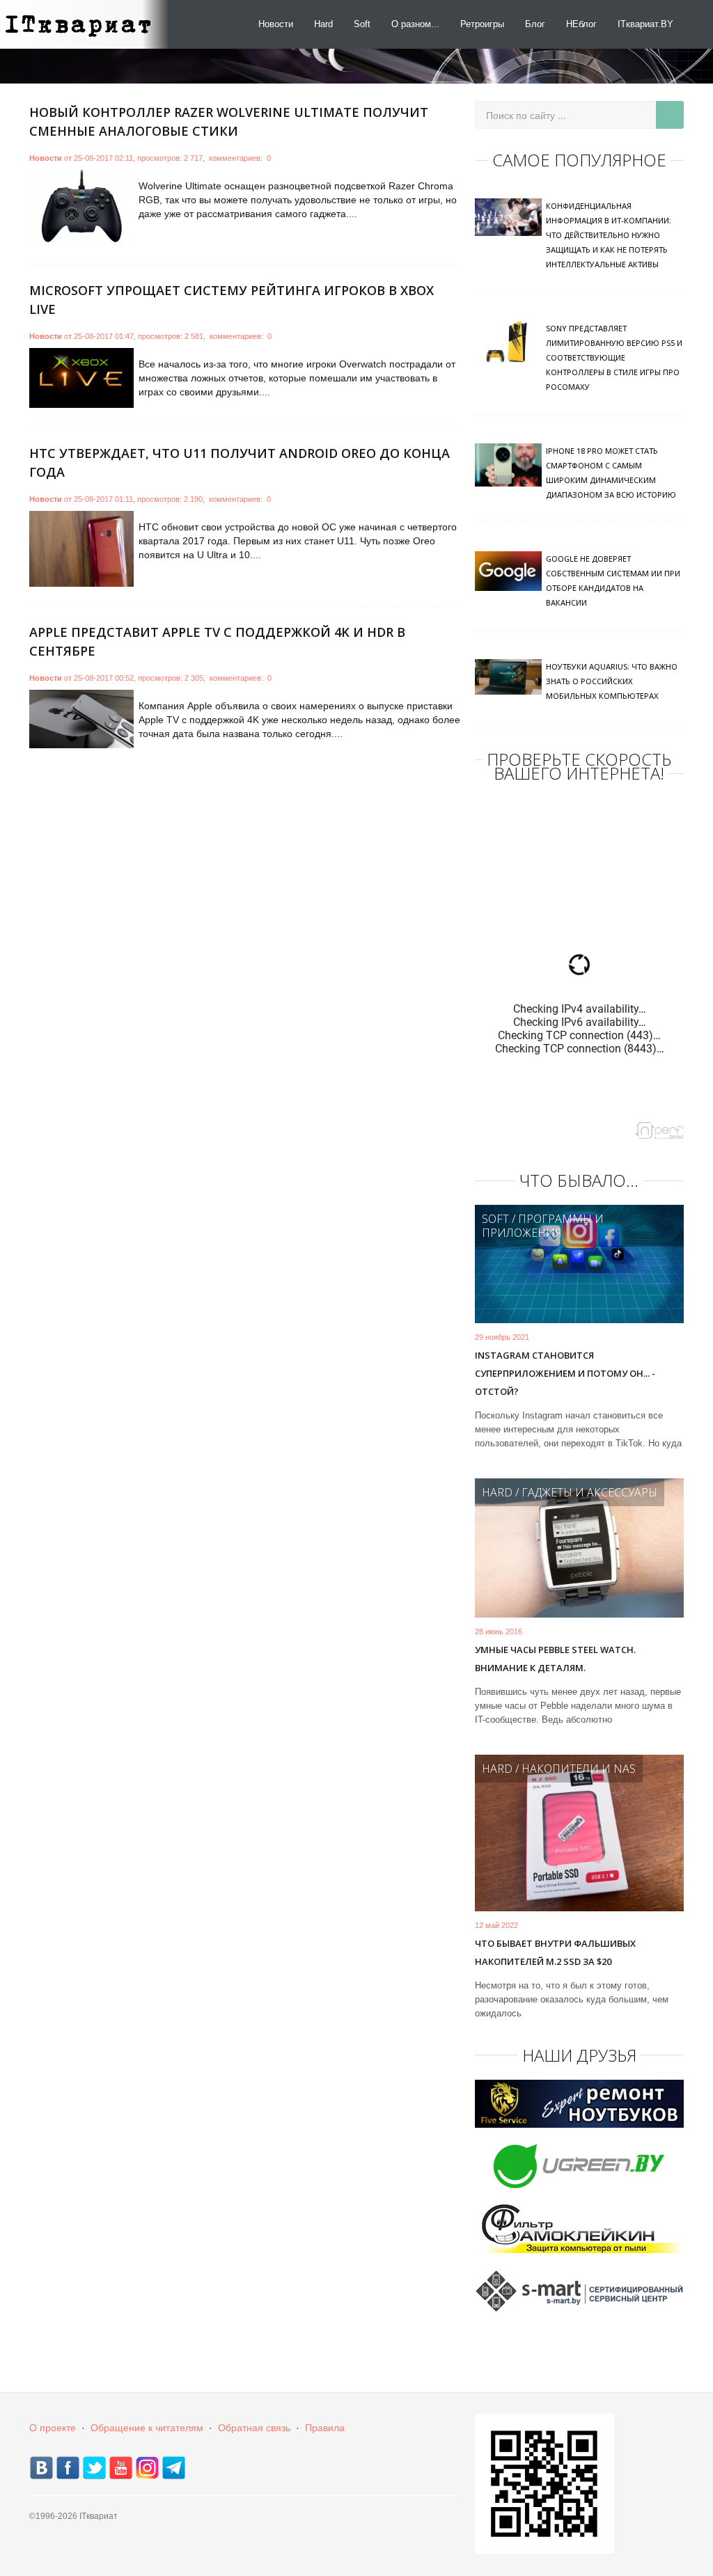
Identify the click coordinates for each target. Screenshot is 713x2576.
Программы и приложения (543, 1226)
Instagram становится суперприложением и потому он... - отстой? (565, 1373)
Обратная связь (254, 2428)
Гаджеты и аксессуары (589, 1492)
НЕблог (581, 24)
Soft (362, 24)
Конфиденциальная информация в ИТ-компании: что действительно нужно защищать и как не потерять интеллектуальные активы (609, 235)
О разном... (415, 24)
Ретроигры (482, 24)
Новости (276, 24)
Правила (325, 2428)
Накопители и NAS (579, 1769)
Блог (535, 24)
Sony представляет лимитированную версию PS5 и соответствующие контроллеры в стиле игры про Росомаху (614, 357)
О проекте (53, 2428)
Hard (323, 24)
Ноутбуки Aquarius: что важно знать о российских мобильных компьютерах (612, 681)
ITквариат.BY (645, 24)
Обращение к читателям (147, 2428)
